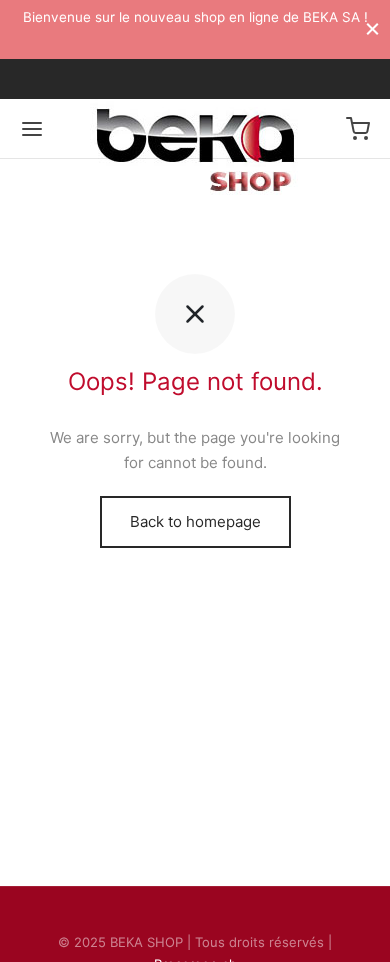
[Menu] (32, 129)
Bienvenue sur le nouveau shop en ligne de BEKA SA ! (195, 17)
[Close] (372, 28)
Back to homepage (195, 521)
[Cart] (358, 129)
